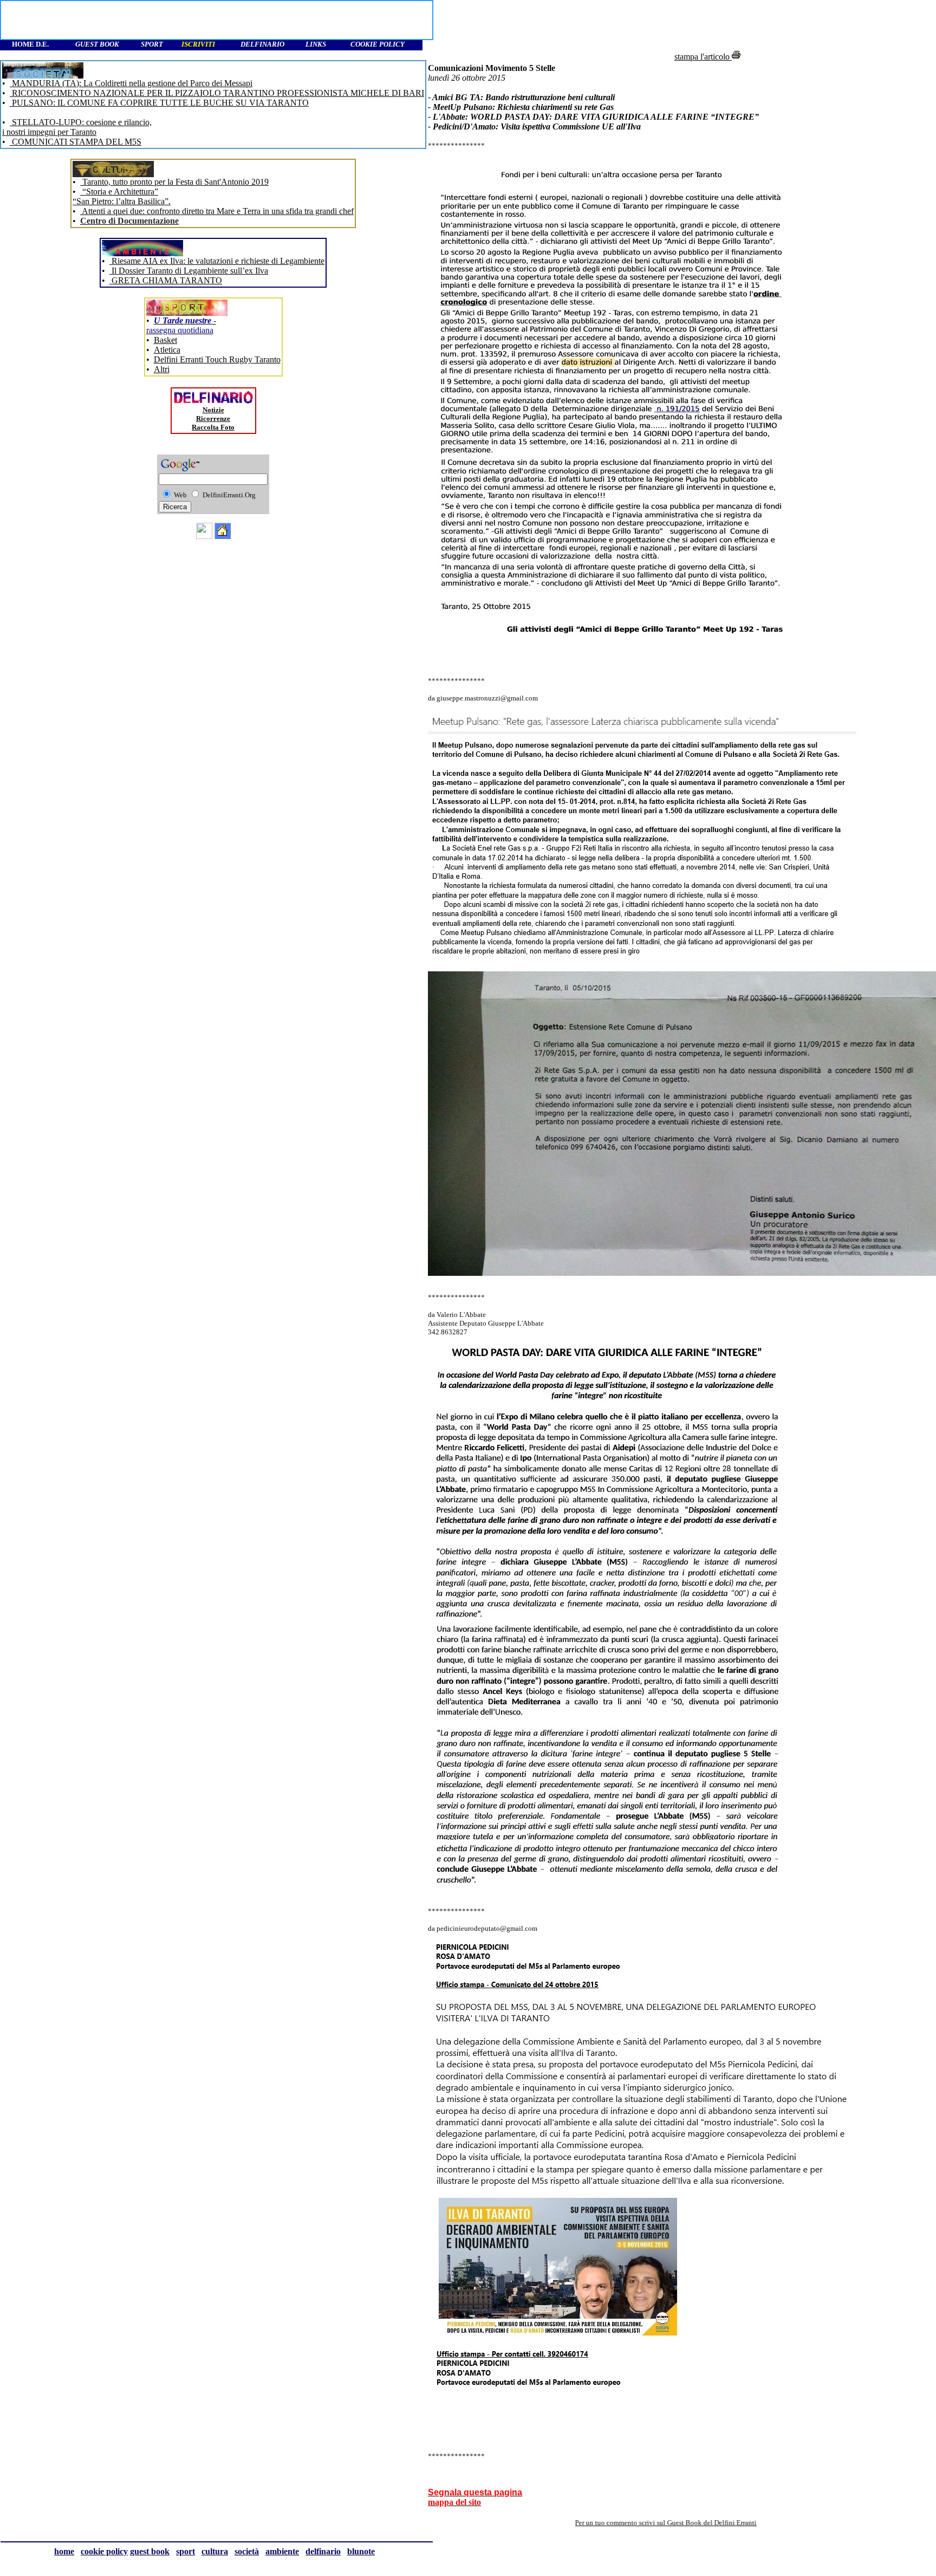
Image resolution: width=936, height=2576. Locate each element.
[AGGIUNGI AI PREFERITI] (204, 536)
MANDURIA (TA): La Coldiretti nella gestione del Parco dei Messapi (131, 83)
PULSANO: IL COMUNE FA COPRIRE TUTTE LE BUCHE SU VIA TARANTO (159, 103)
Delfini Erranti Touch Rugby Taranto (217, 359)
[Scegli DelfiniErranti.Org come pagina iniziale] (223, 536)
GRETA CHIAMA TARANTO (166, 280)
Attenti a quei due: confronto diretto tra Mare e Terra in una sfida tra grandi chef (217, 211)
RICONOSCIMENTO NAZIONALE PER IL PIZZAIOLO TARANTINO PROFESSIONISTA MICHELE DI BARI (217, 93)
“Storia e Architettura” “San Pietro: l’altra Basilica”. (122, 196)
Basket (165, 340)
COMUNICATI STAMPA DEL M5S (76, 142)
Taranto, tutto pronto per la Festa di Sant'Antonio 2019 (174, 182)
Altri (162, 369)
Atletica (167, 350)
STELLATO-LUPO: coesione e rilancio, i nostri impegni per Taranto (77, 127)
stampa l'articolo (703, 57)
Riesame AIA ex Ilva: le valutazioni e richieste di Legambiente (217, 261)
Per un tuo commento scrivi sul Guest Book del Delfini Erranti (587, 2523)
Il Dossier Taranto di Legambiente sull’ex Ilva (189, 271)
